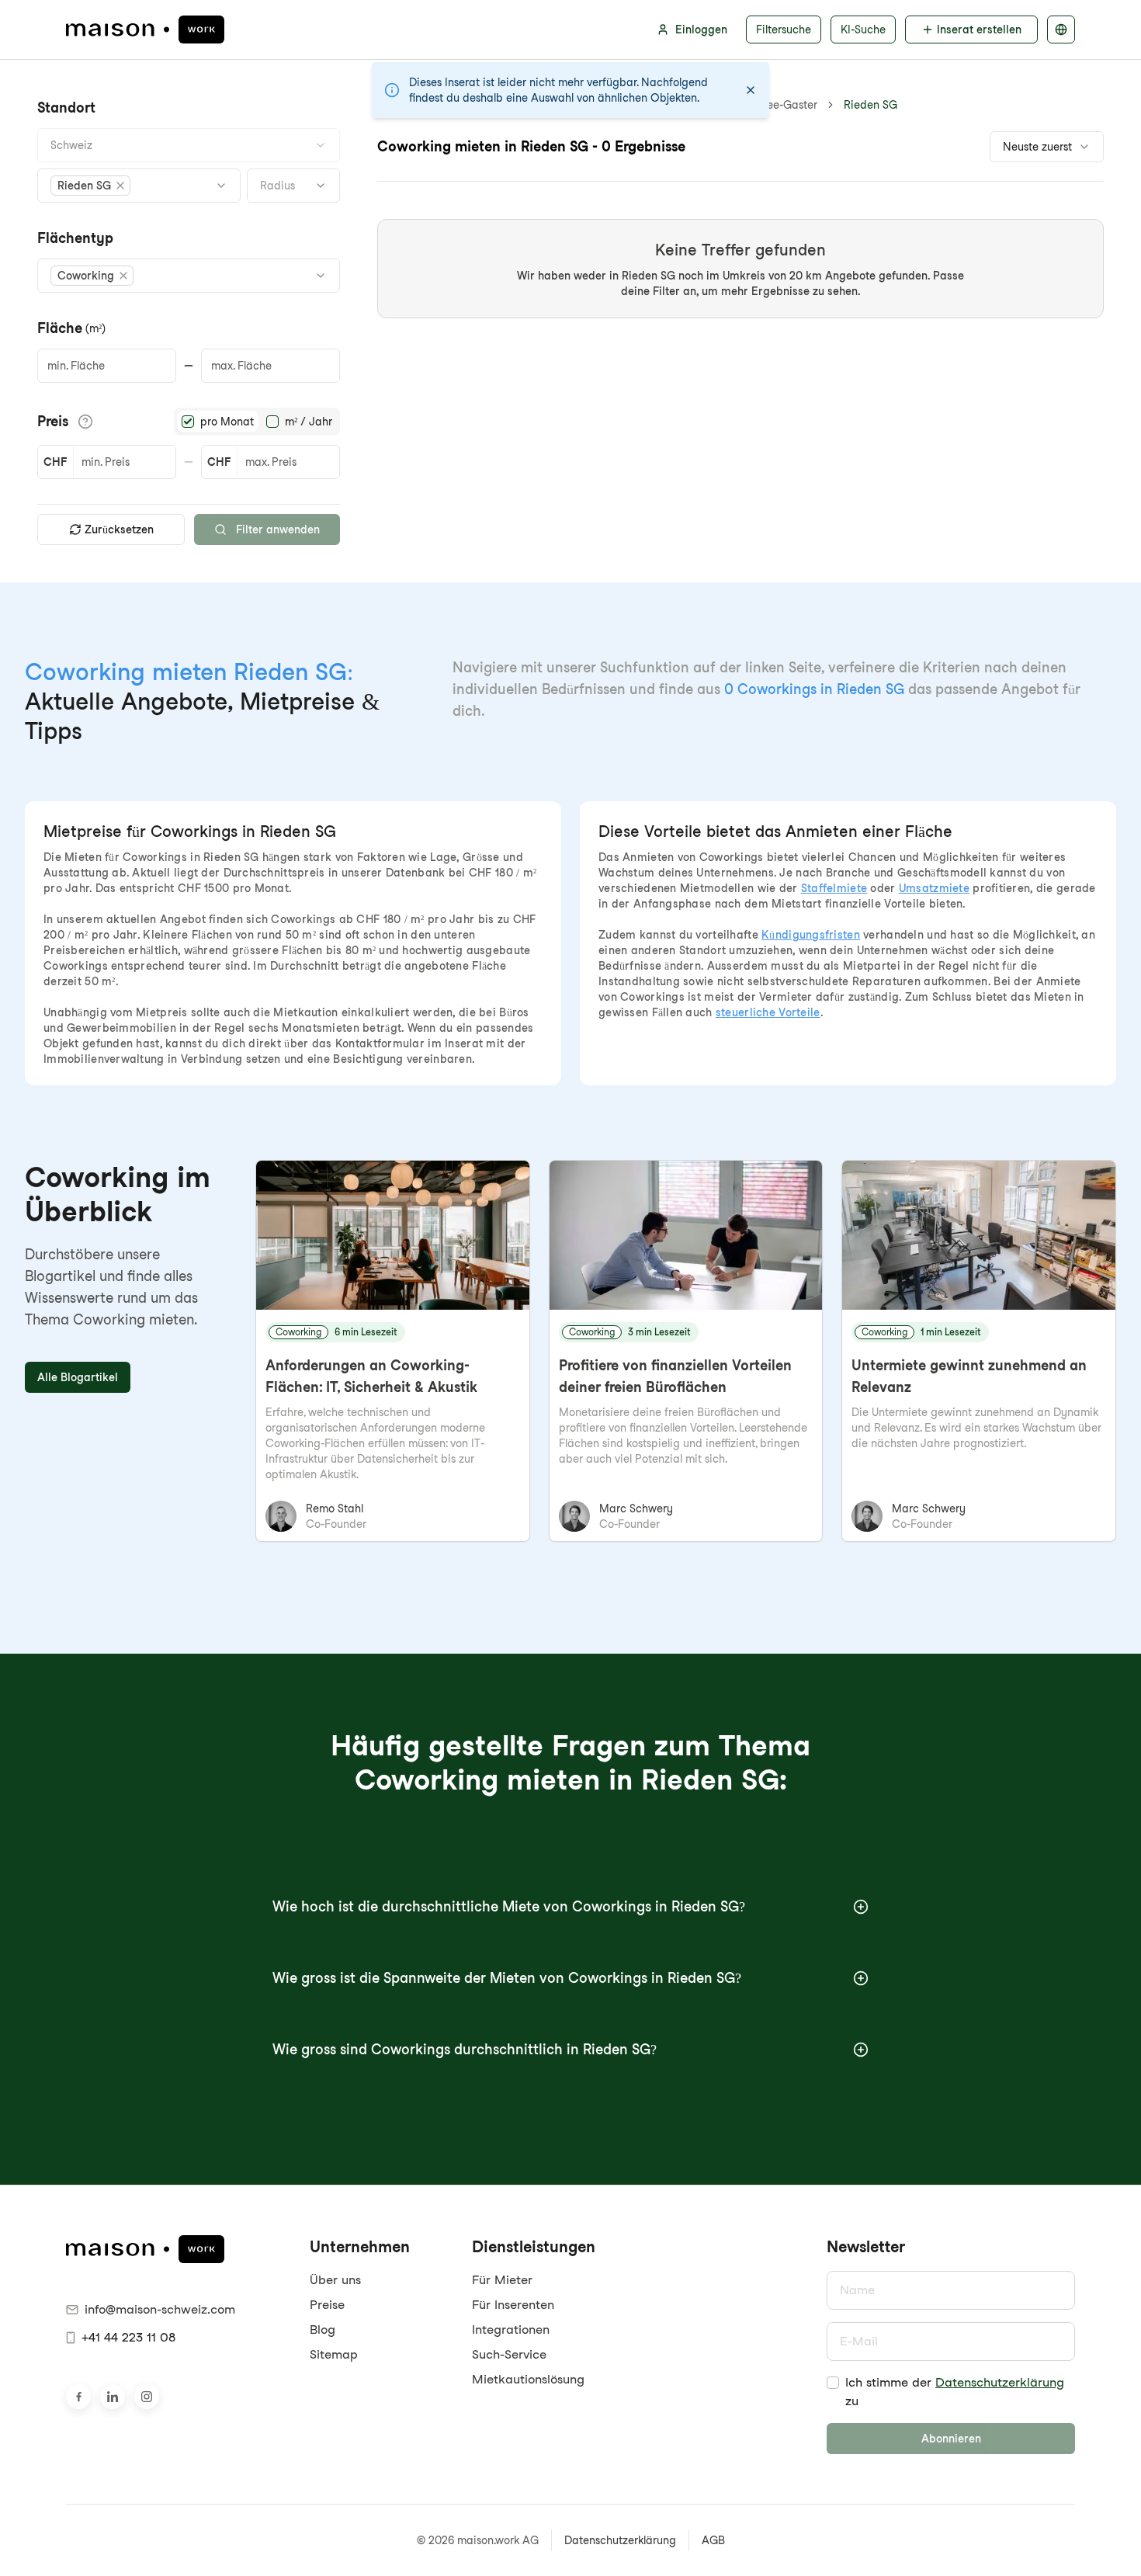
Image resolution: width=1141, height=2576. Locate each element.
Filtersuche (784, 30)
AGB (713, 2540)
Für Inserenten (513, 2305)
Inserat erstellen (979, 30)
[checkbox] (833, 2383)
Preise (327, 2305)
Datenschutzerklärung (1000, 2382)
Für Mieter (502, 2280)
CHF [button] (55, 462)
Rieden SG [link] (870, 105)
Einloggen (701, 30)
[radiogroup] (257, 422)
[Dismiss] (751, 90)
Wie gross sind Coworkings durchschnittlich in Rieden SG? (465, 2049)
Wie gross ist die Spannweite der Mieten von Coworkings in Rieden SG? (507, 1978)
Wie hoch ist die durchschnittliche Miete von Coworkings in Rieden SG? (509, 1906)
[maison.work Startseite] (145, 30)
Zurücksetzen (119, 529)
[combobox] (189, 145)
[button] (90, 186)
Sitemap (334, 2354)
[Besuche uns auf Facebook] (78, 2397)
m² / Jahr (309, 422)
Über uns (335, 2280)
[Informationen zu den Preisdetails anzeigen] (85, 422)
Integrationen (511, 2330)
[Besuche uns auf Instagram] (147, 2397)
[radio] (188, 422)
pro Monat (227, 422)
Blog (323, 2330)
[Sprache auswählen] (1061, 30)
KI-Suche (863, 30)
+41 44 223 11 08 (128, 2337)
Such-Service (509, 2354)
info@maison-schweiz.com (160, 2309)
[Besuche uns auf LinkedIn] (113, 2397)
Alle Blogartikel (78, 1377)
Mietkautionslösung (528, 2379)
